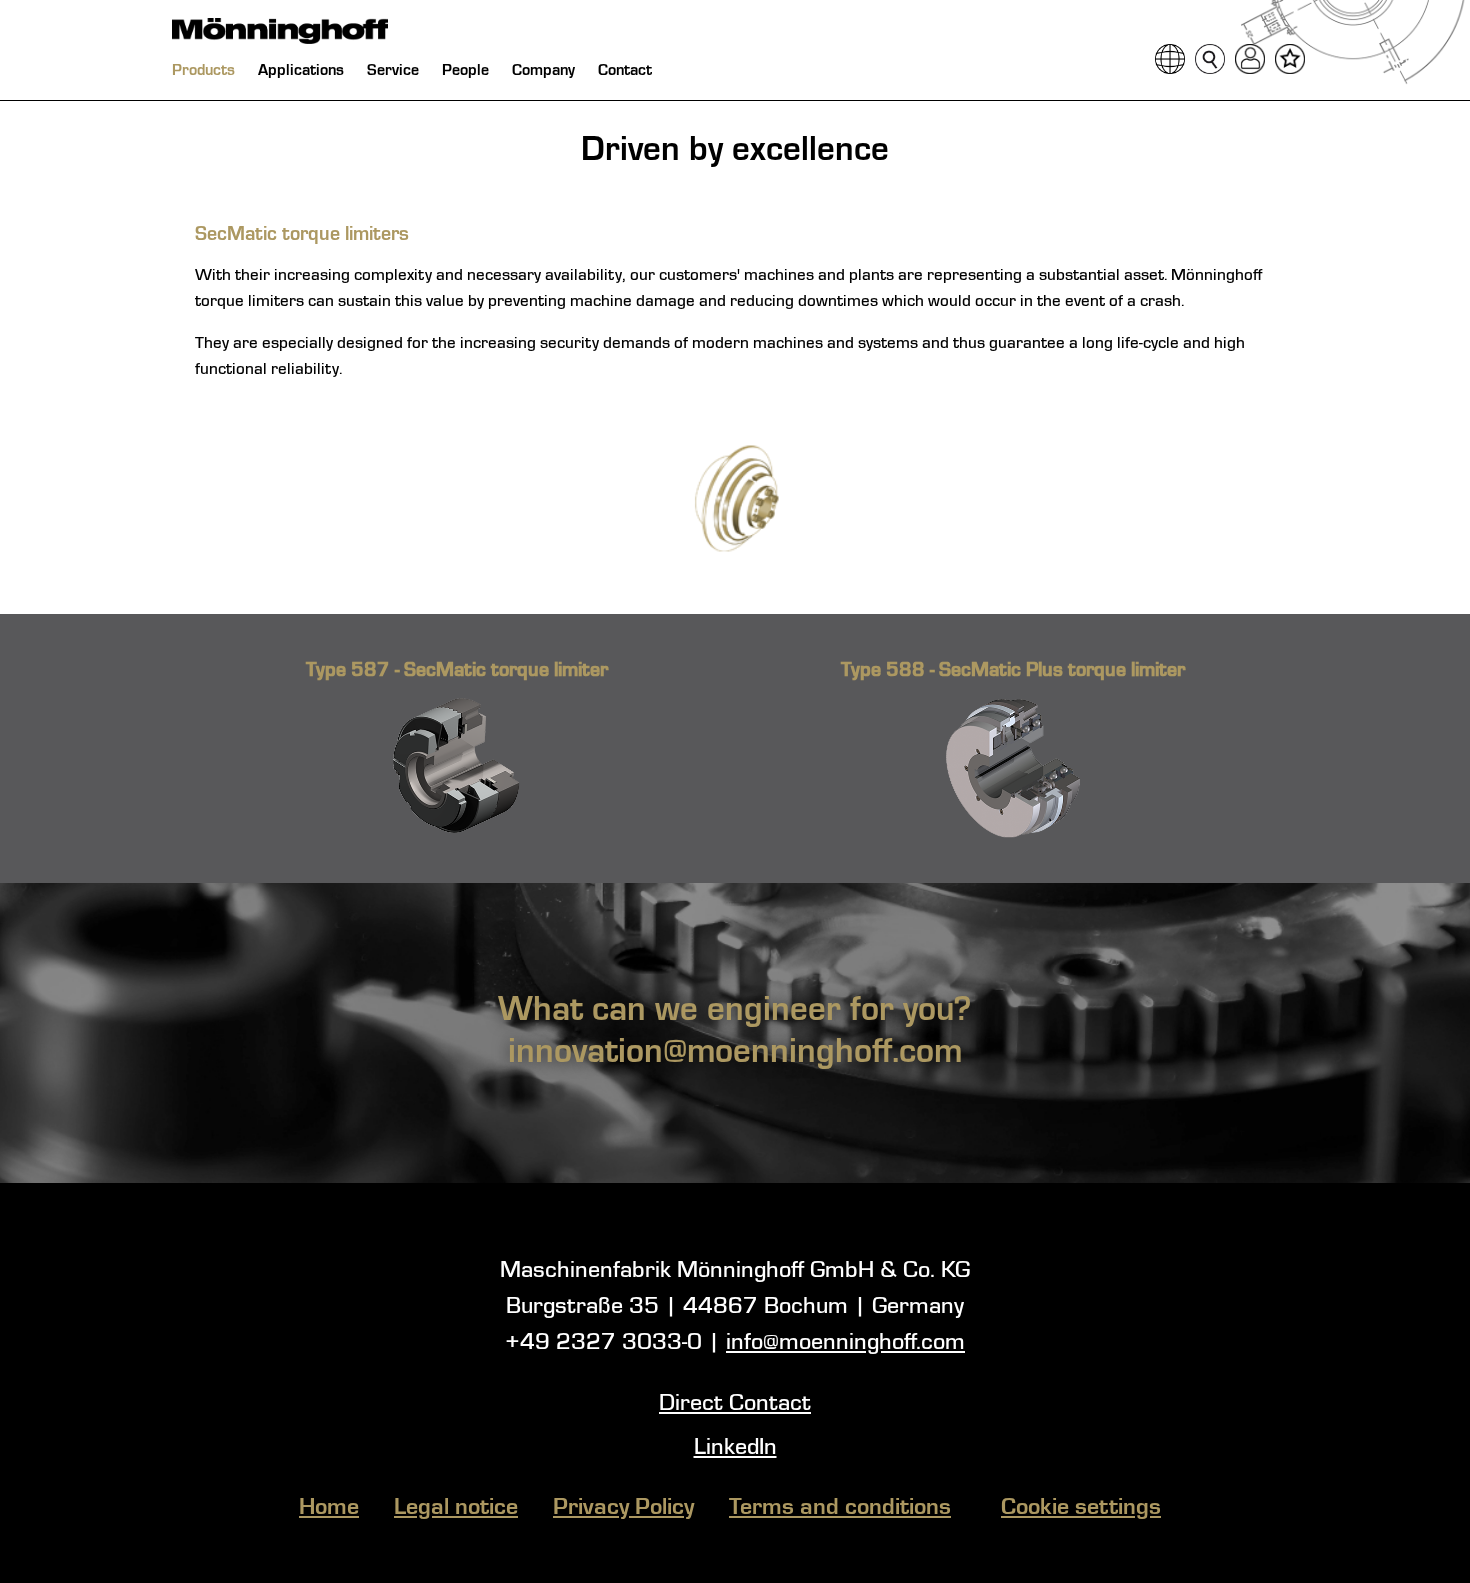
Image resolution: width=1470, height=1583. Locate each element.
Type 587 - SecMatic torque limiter (457, 671)
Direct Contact (735, 1404)
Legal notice (456, 1508)
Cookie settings (1081, 1508)
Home (329, 1508)
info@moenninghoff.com (845, 1343)
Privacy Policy (623, 1508)
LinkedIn (735, 1448)
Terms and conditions (840, 1508)
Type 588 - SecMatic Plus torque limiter (1013, 671)
